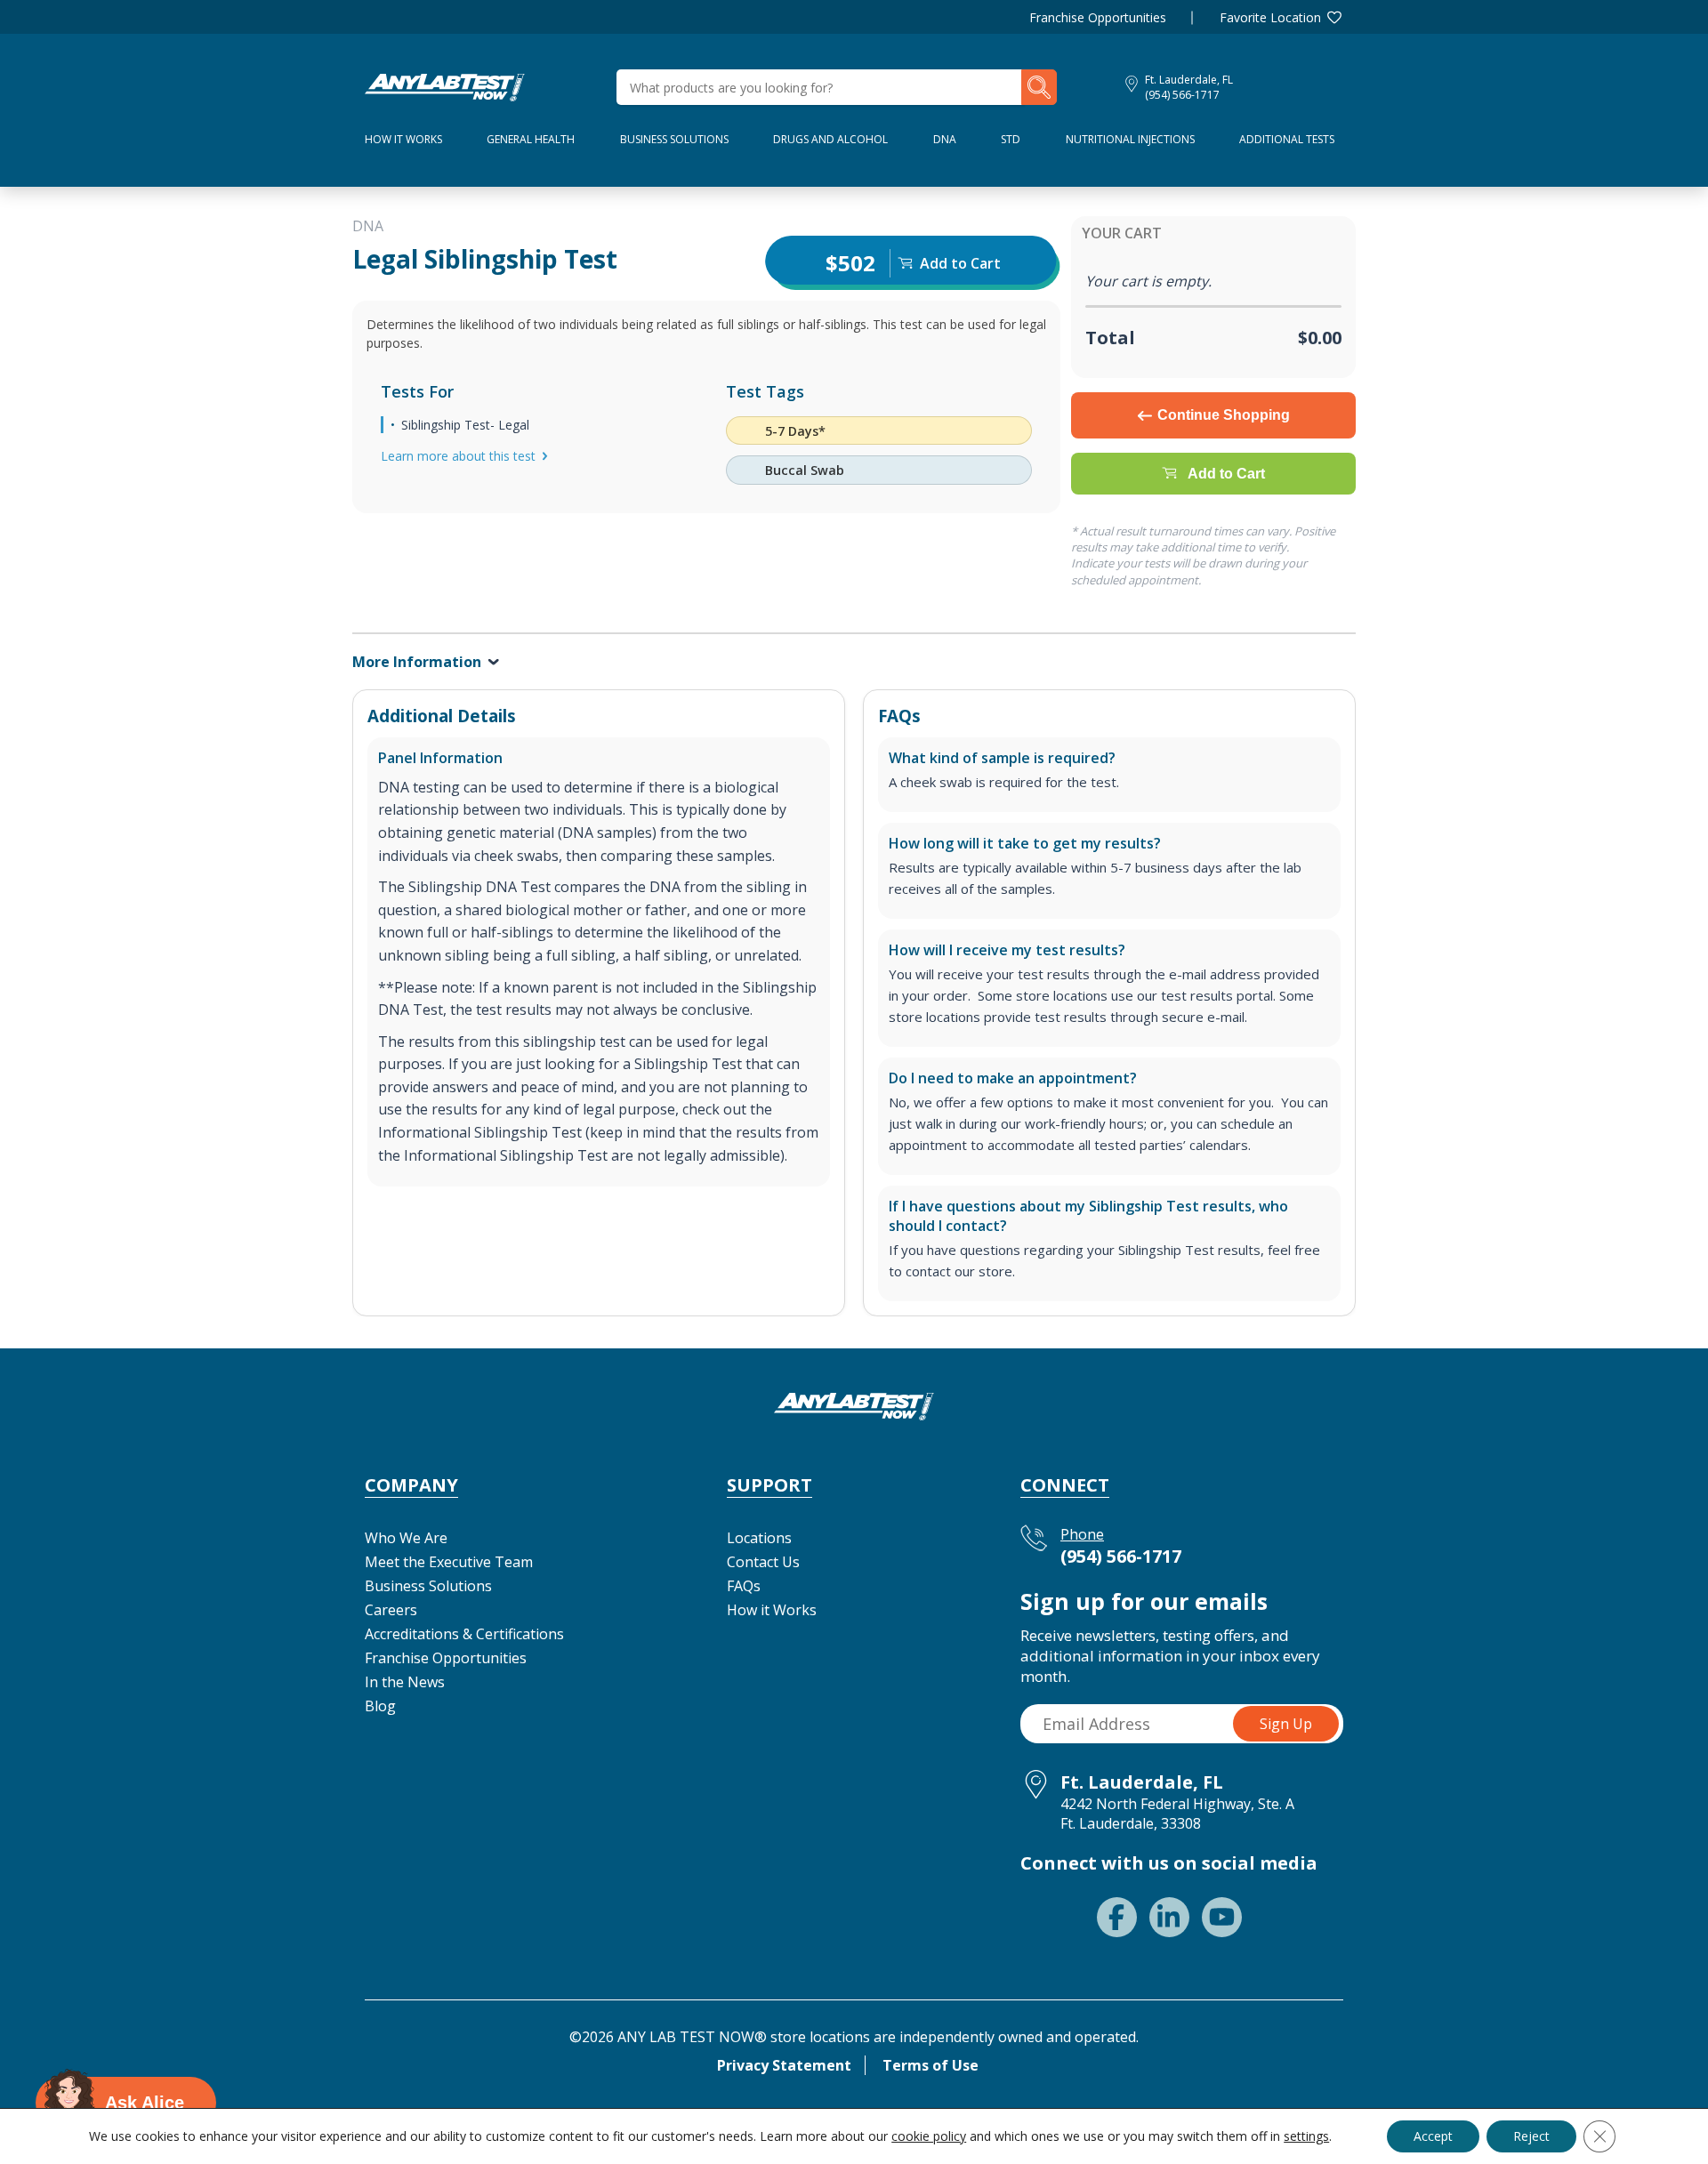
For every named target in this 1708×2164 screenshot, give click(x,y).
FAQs (744, 1586)
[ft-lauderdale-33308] (445, 85)
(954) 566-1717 (1182, 95)
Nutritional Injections (1130, 139)
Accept (1433, 2136)
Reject (1531, 2136)
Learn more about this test (458, 456)
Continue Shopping (1224, 415)
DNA (945, 139)
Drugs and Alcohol (830, 139)
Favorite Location (1270, 17)
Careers (391, 1610)
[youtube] (1222, 1917)
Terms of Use (931, 2065)
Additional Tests (1287, 139)
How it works (403, 139)
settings (1306, 2136)
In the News (405, 1682)
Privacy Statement (784, 2065)
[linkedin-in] (1169, 1917)
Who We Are (406, 1538)
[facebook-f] (1117, 1917)
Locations (759, 1538)
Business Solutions (674, 139)
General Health (531, 139)
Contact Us (763, 1562)
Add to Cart (1226, 474)
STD (1011, 139)
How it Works (772, 1610)
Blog (380, 1706)
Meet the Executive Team (449, 1562)
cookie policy (929, 2136)
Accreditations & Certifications (464, 1634)
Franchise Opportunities (1098, 17)
